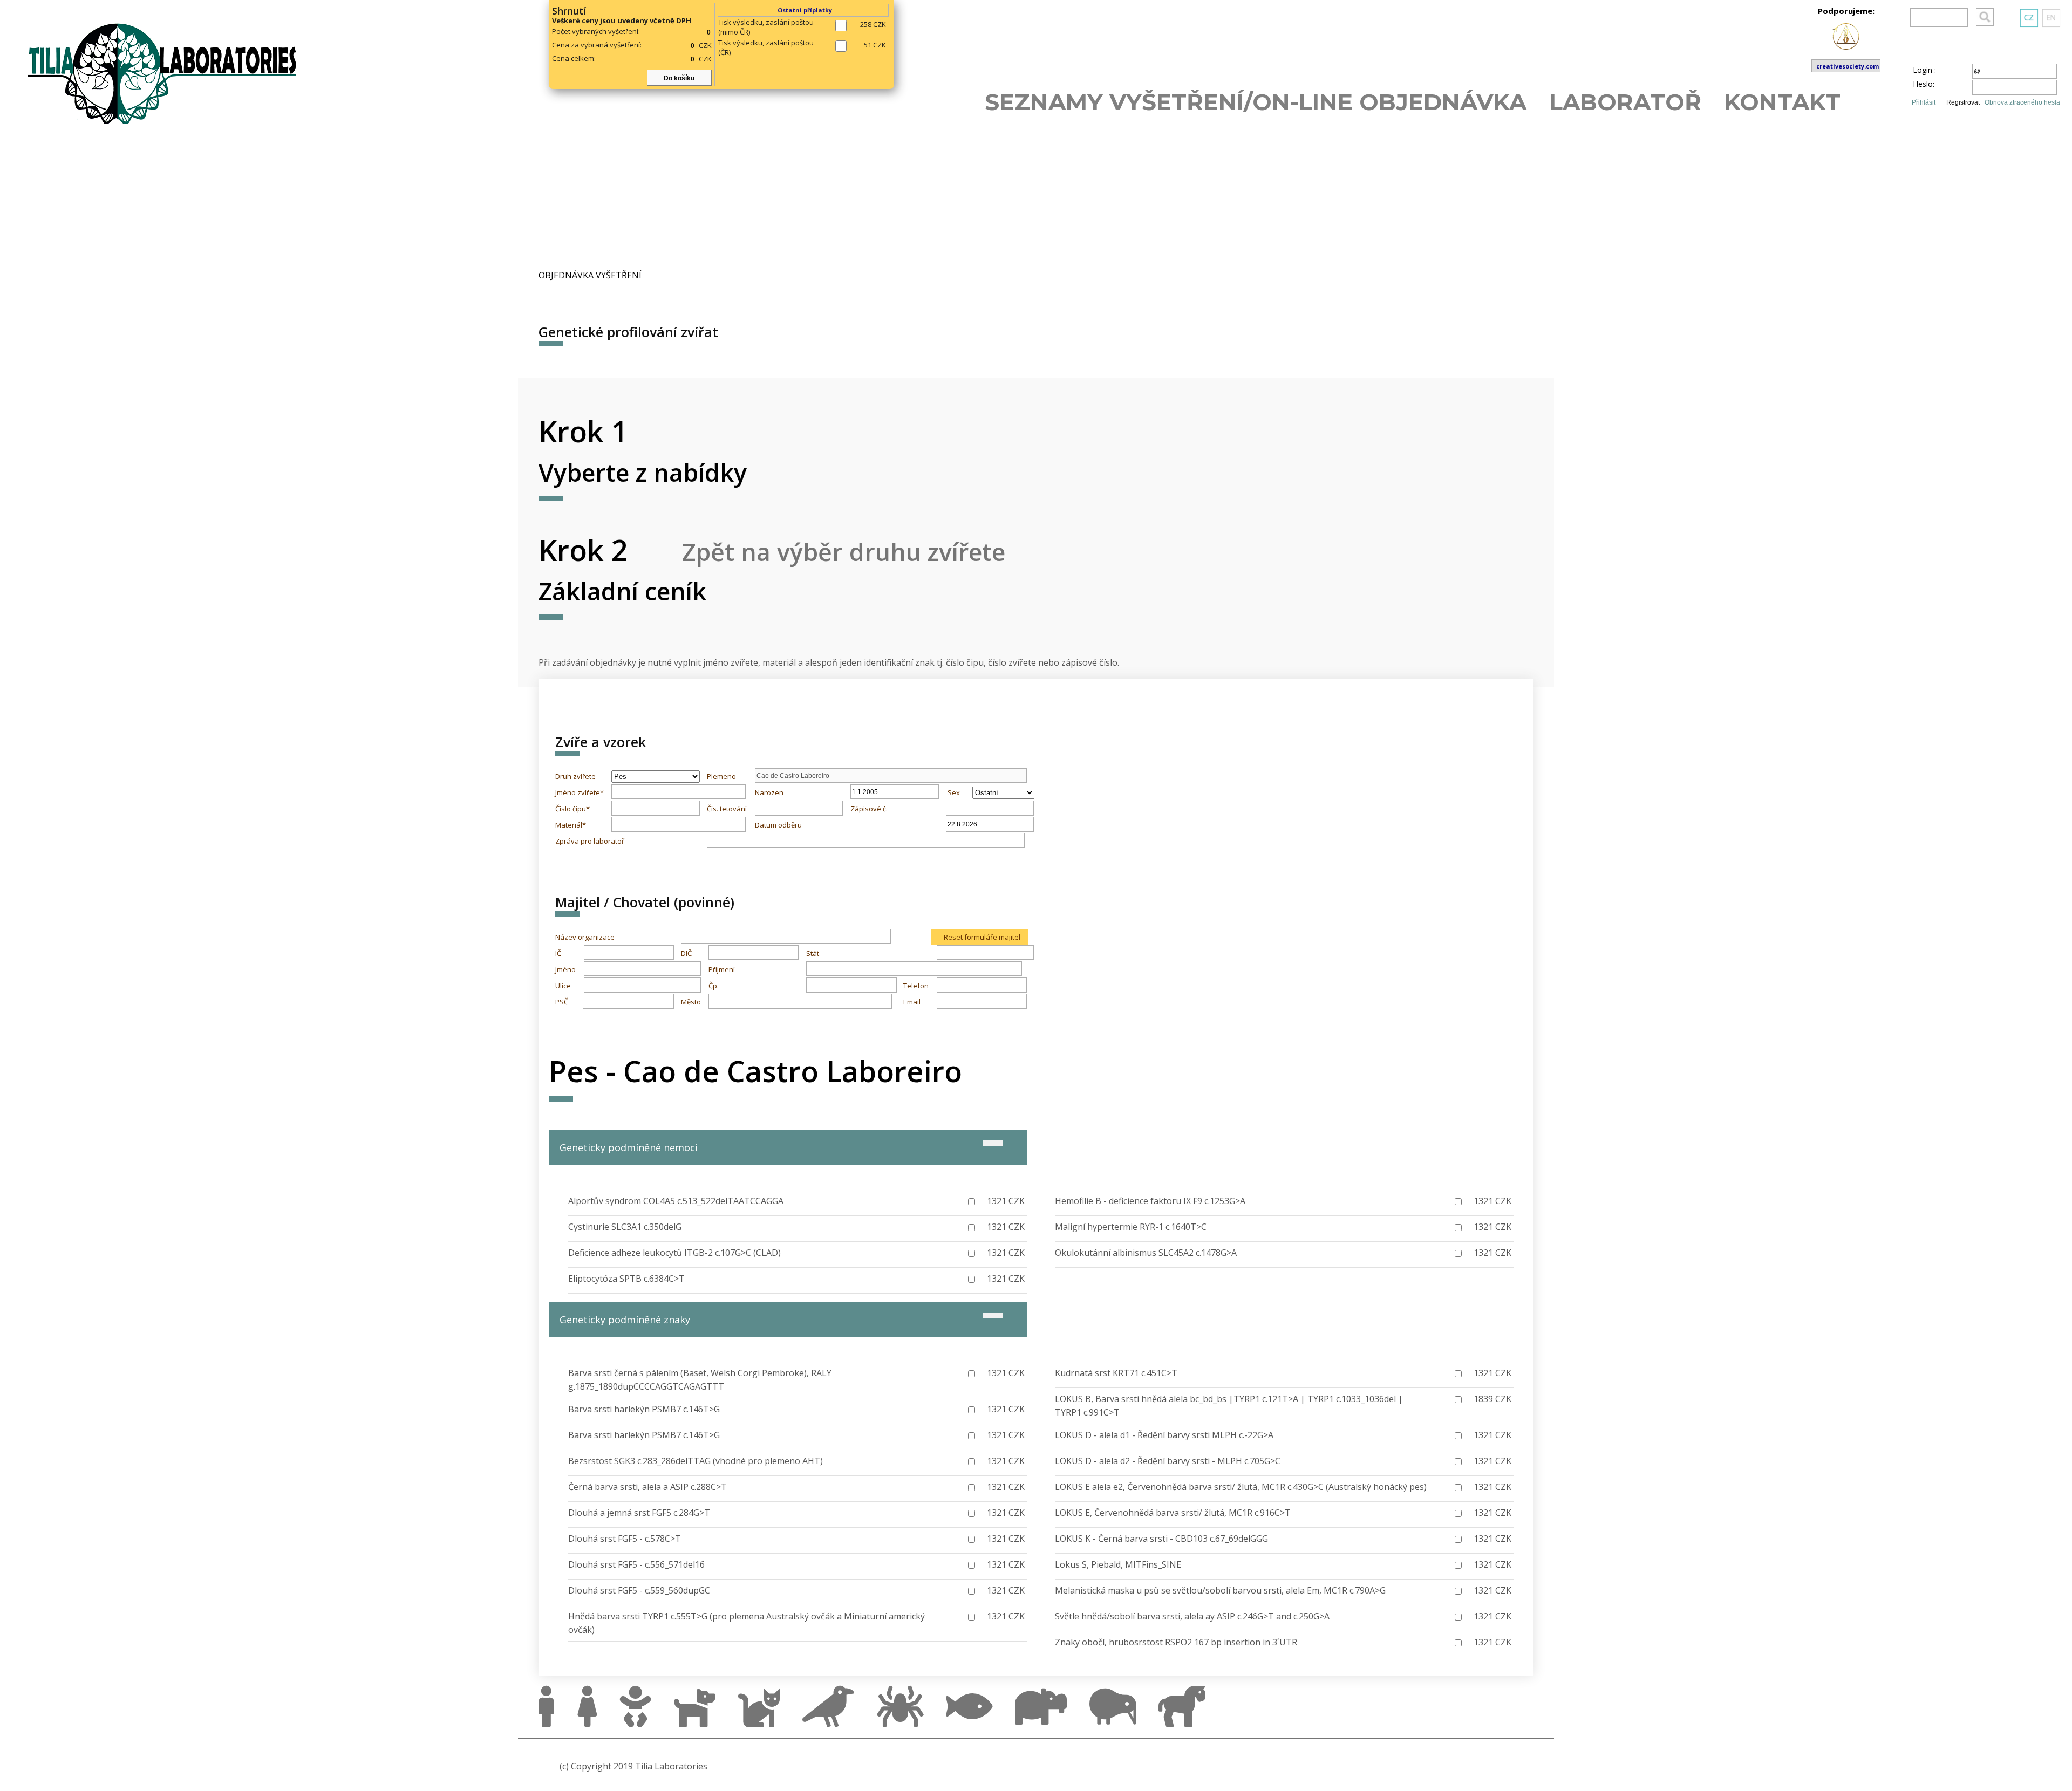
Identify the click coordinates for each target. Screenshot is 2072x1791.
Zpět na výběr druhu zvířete (844, 552)
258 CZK (873, 24)
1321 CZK (1006, 1201)
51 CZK (875, 45)
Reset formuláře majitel (982, 937)
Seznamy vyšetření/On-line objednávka (1256, 101)
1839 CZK (1492, 1399)
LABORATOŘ (1625, 101)
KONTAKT (1782, 101)
